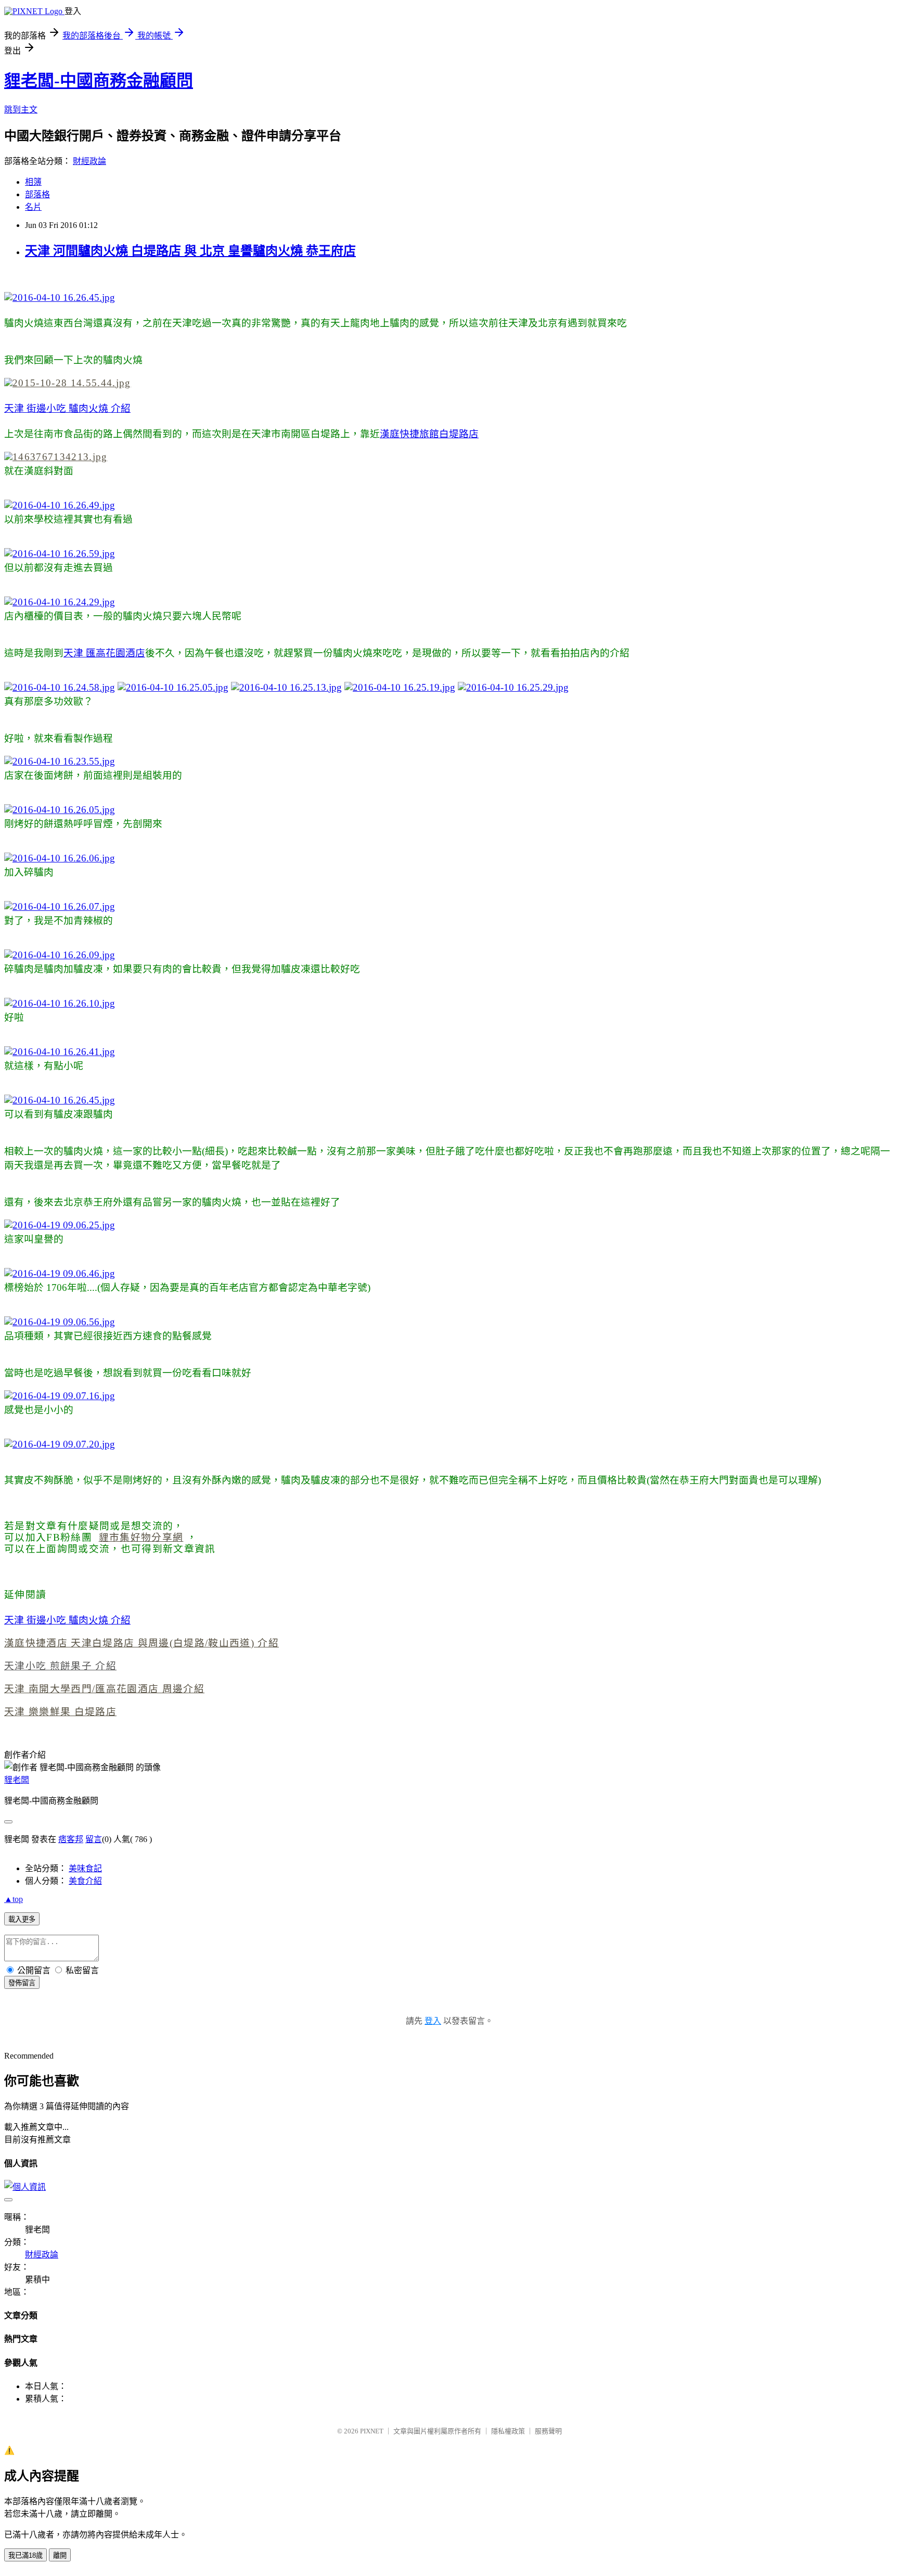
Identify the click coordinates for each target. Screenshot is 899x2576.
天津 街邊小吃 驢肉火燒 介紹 (67, 408)
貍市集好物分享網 (141, 1537)
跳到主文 (21, 110)
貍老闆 (17, 1780)
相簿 (33, 182)
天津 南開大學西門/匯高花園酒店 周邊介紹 (104, 1689)
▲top (14, 1899)
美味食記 (85, 1868)
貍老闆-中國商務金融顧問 (99, 81)
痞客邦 (71, 1839)
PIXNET (372, 2431)
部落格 (37, 194)
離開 (60, 2555)
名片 (33, 207)
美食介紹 (85, 1881)
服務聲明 (548, 2431)
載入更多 (22, 1919)
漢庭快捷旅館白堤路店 (429, 434)
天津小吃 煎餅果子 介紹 (60, 1666)
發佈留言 (22, 1983)
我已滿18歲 (25, 2555)
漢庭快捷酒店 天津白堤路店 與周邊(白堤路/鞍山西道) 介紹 (142, 1643)
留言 (94, 1839)
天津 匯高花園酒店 (104, 653)
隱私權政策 (508, 2431)
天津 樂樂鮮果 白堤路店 (60, 1712)
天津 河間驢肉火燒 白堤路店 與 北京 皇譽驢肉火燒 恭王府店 (190, 251)
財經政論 (89, 161)
